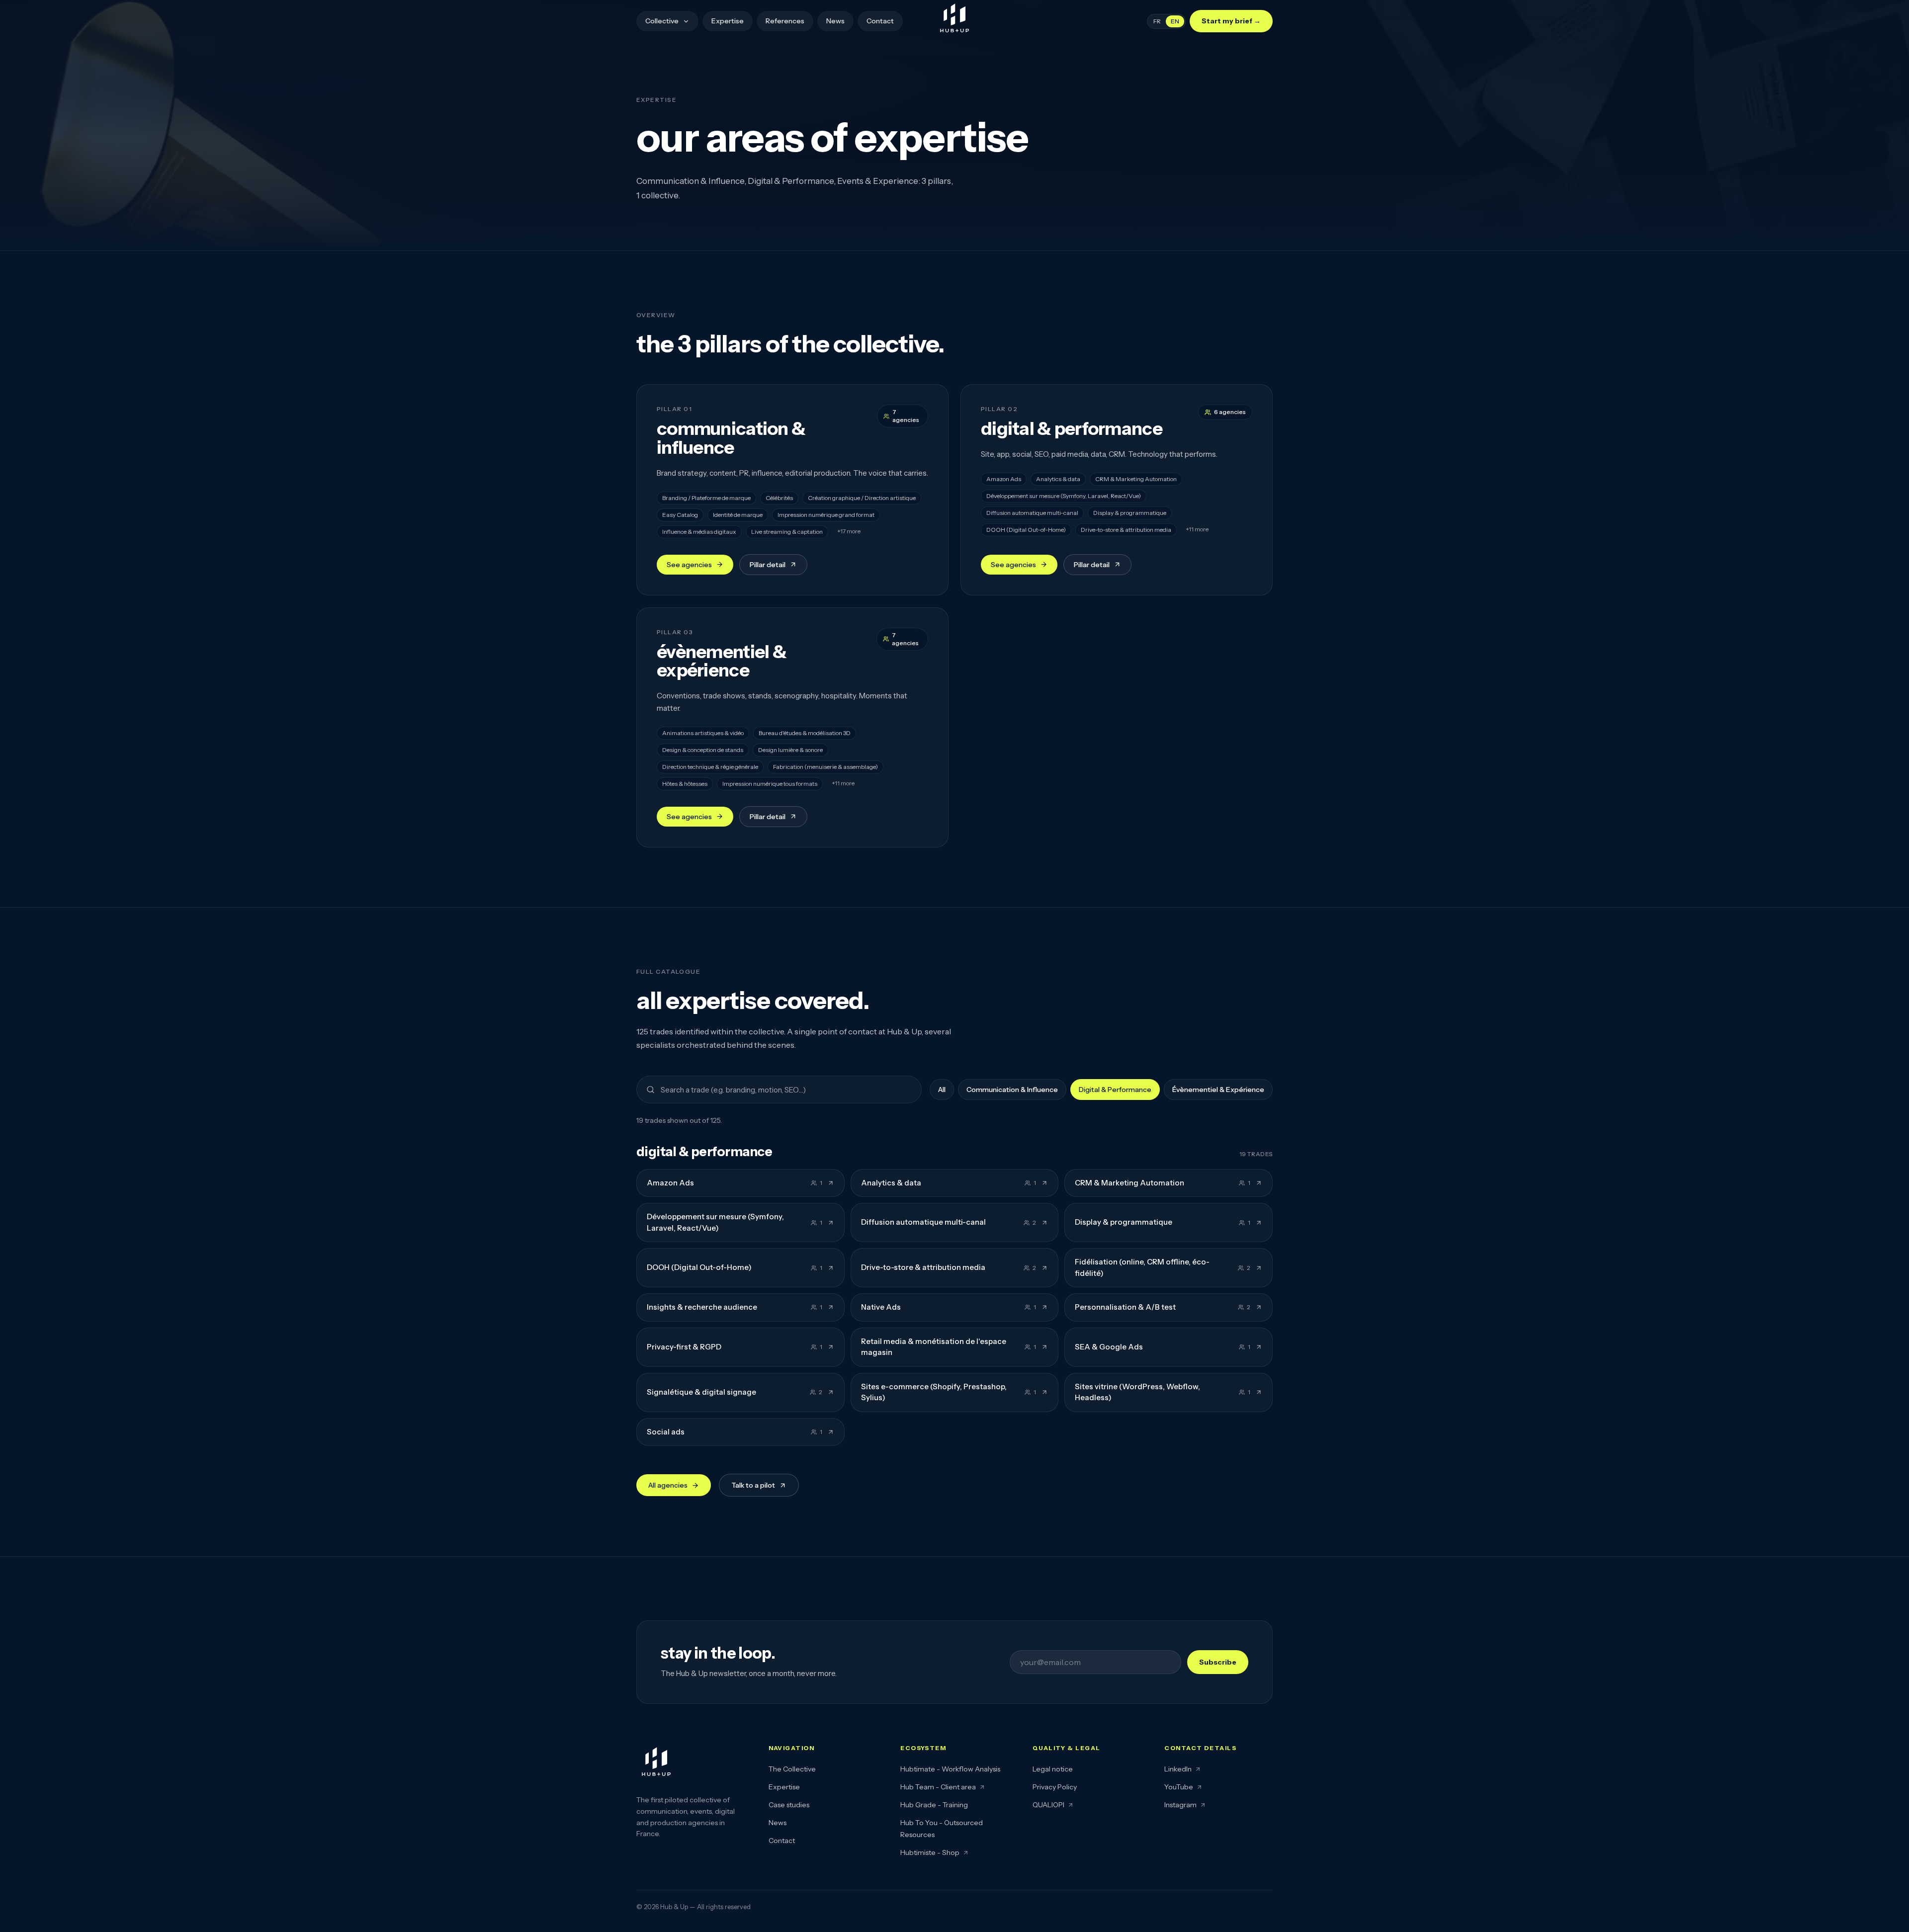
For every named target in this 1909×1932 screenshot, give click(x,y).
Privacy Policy (1055, 1787)
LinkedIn (1178, 1769)
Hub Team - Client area (938, 1787)
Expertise (728, 21)
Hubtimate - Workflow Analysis (950, 1769)
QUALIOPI (1048, 1805)
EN (1175, 21)
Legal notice (1053, 1769)
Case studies (789, 1805)
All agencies (668, 1485)
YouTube (1179, 1787)
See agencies (689, 565)
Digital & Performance (1115, 1090)
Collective (662, 21)
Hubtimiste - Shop (930, 1852)
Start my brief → (1231, 21)
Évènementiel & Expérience (1218, 1090)
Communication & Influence (1012, 1090)
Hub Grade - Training (934, 1805)
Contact (880, 21)
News (835, 21)
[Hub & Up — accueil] (954, 20)
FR (1157, 21)
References (785, 21)
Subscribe (1218, 1662)
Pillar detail (768, 565)
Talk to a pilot (753, 1485)
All (942, 1090)
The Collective (792, 1769)
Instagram (1180, 1805)
